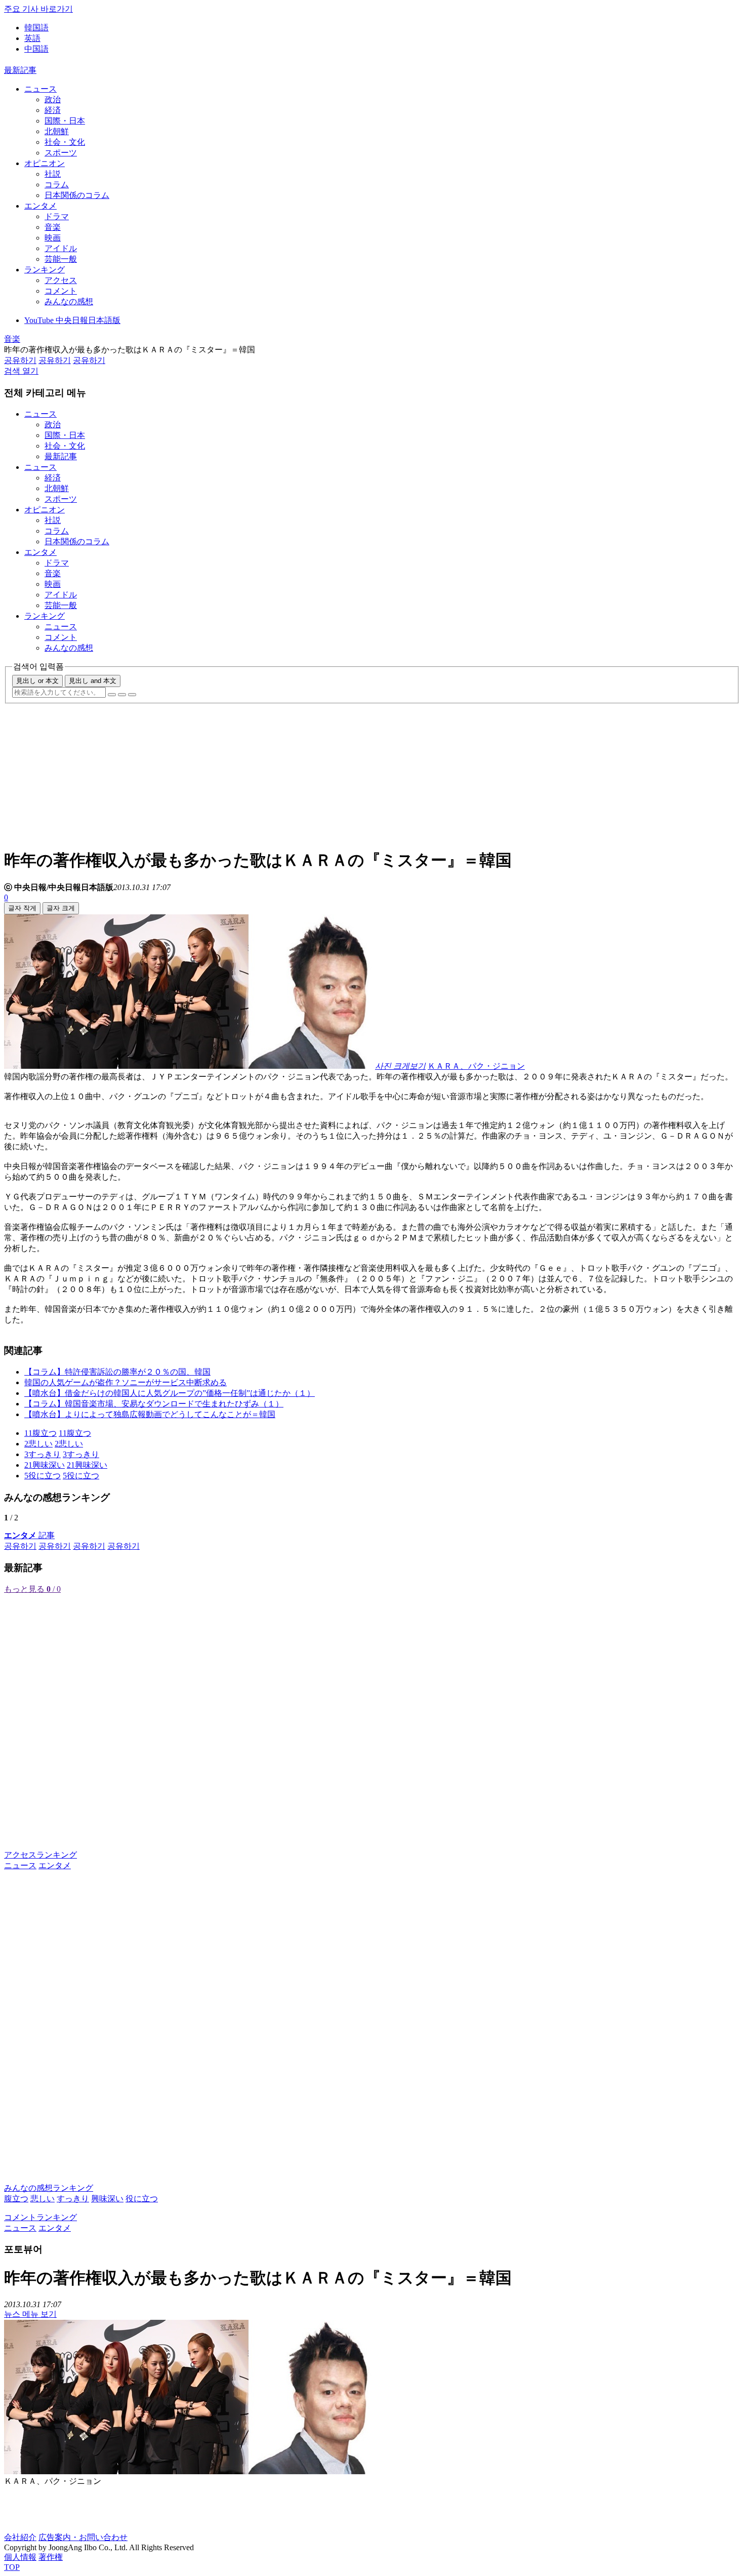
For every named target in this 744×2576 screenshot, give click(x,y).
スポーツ (61, 153)
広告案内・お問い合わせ (83, 2537)
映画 (53, 238)
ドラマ (57, 216)
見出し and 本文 (93, 681)
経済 (53, 110)
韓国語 (36, 28)
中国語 (36, 49)
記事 (29, 1535)
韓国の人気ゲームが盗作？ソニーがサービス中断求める (126, 1382)
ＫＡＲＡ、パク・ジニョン (476, 1066)
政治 (53, 99)
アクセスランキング (40, 1855)
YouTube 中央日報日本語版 (72, 320)
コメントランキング (40, 2217)
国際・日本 (65, 121)
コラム (57, 185)
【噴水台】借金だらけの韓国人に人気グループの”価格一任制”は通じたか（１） (170, 1393)
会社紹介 (20, 2537)
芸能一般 (61, 259)
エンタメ (40, 206)
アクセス (61, 280)
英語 (32, 38)
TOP (12, 2567)
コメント (61, 291)
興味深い (107, 2199)
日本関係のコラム (77, 195)
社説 (53, 174)
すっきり (73, 2199)
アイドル (61, 248)
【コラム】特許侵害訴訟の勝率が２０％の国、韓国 (117, 1372)
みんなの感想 (69, 301)
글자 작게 (22, 908)
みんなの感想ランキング (49, 2188)
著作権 (51, 2557)
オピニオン (45, 163)
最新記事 (20, 70)
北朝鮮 (57, 131)
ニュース (40, 89)
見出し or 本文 (37, 681)
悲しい (43, 2199)
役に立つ (142, 2199)
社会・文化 (65, 142)
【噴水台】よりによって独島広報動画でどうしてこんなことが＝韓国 (150, 1414)
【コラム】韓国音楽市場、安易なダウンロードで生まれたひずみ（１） (154, 1404)
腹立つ (16, 2199)
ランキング (45, 270)
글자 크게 (61, 908)
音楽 (53, 227)
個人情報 (20, 2557)
